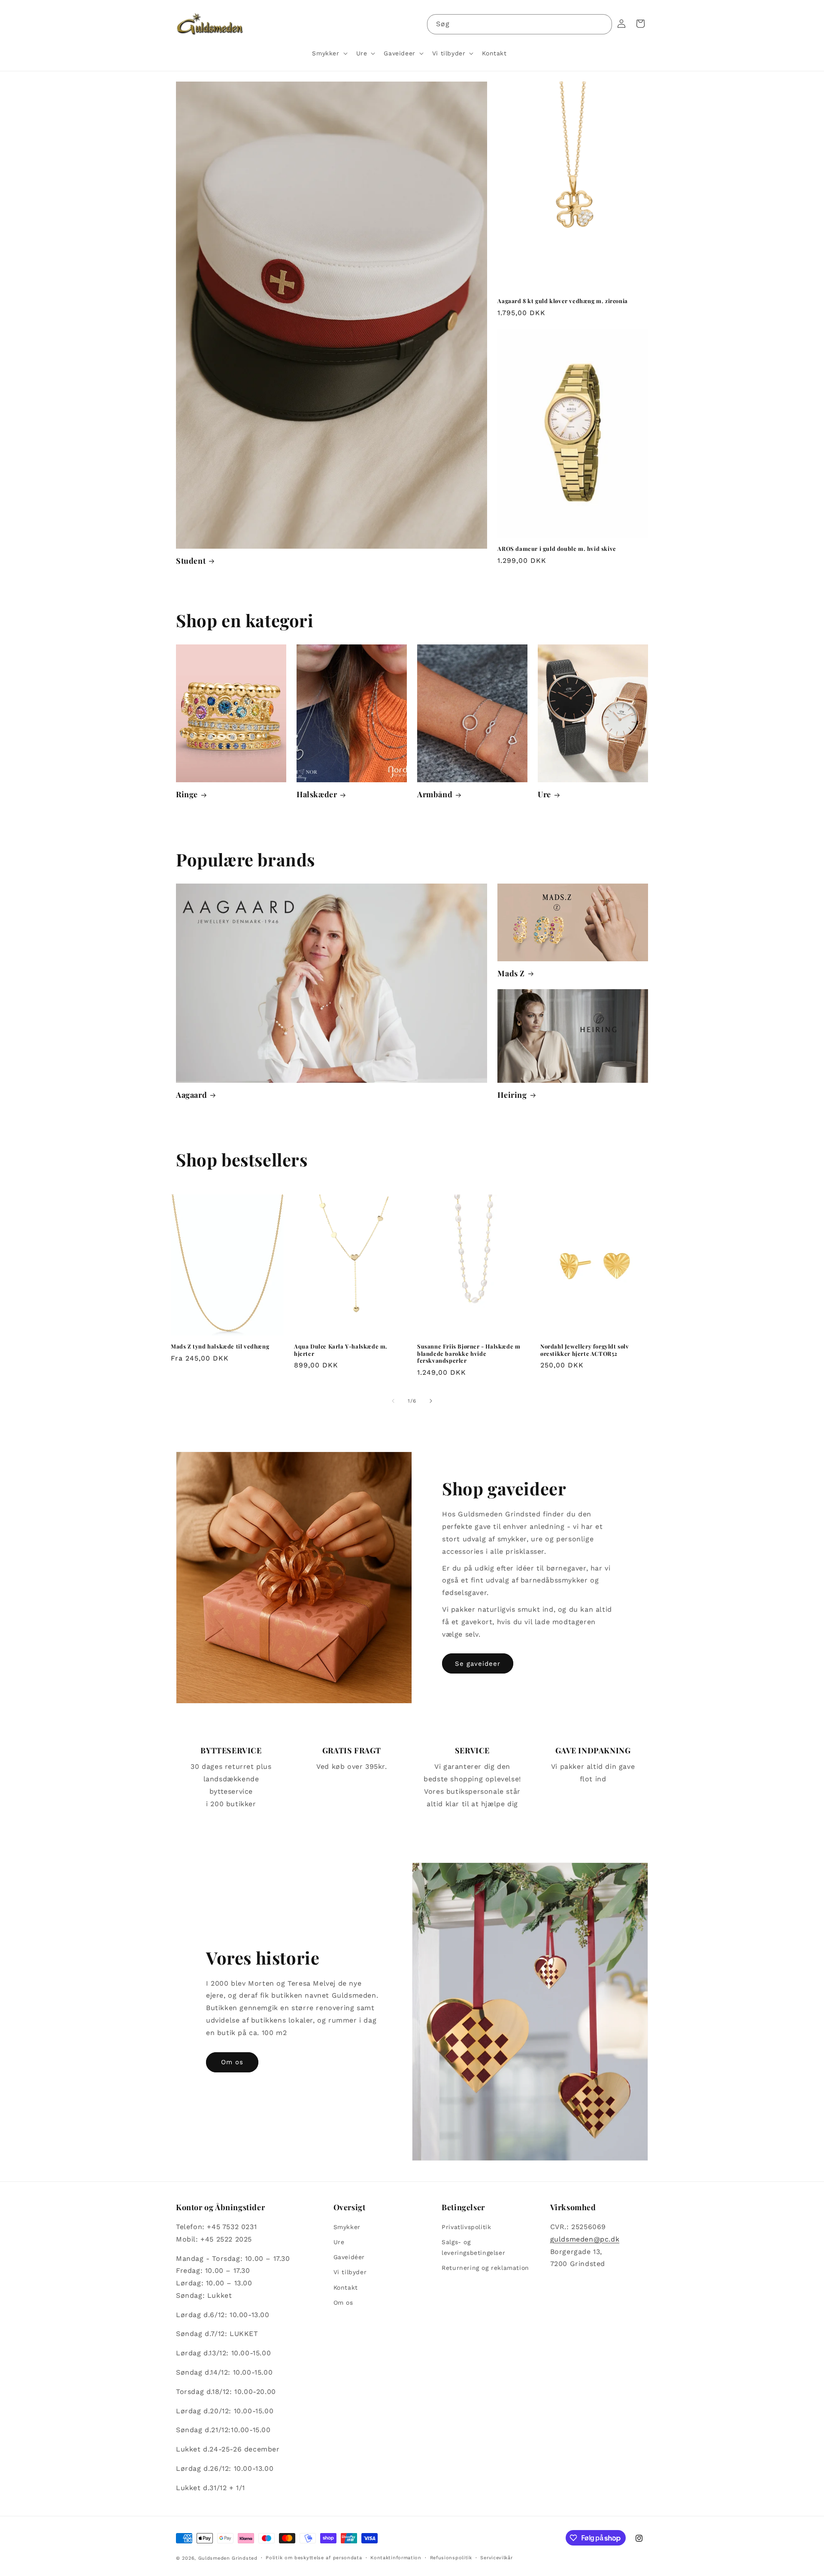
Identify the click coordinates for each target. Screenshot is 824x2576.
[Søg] (602, 24)
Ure (544, 794)
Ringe (187, 794)
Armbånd (435, 794)
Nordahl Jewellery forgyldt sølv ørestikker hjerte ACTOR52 (585, 1350)
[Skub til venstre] (393, 1401)
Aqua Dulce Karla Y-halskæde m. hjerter (341, 1350)
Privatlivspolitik (466, 2227)
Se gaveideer (478, 1664)
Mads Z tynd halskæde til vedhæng (220, 1346)
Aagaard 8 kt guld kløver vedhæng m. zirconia (562, 301)
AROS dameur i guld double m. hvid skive (557, 549)
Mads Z (511, 974)
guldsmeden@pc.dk (585, 2239)
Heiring (512, 1095)
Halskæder (317, 794)
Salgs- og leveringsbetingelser (473, 2247)
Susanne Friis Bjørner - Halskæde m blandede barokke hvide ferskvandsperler (469, 1354)
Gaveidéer (349, 2257)
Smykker (347, 2227)
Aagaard (191, 1095)
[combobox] (520, 24)
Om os (232, 2062)
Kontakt (346, 2287)
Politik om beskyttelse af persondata (314, 2558)
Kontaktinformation (396, 2558)
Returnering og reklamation (485, 2268)
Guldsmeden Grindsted (228, 2558)
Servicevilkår (496, 2558)
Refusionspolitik (451, 2558)
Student (191, 561)
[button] (329, 53)
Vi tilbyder (350, 2272)
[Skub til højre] (431, 1401)
